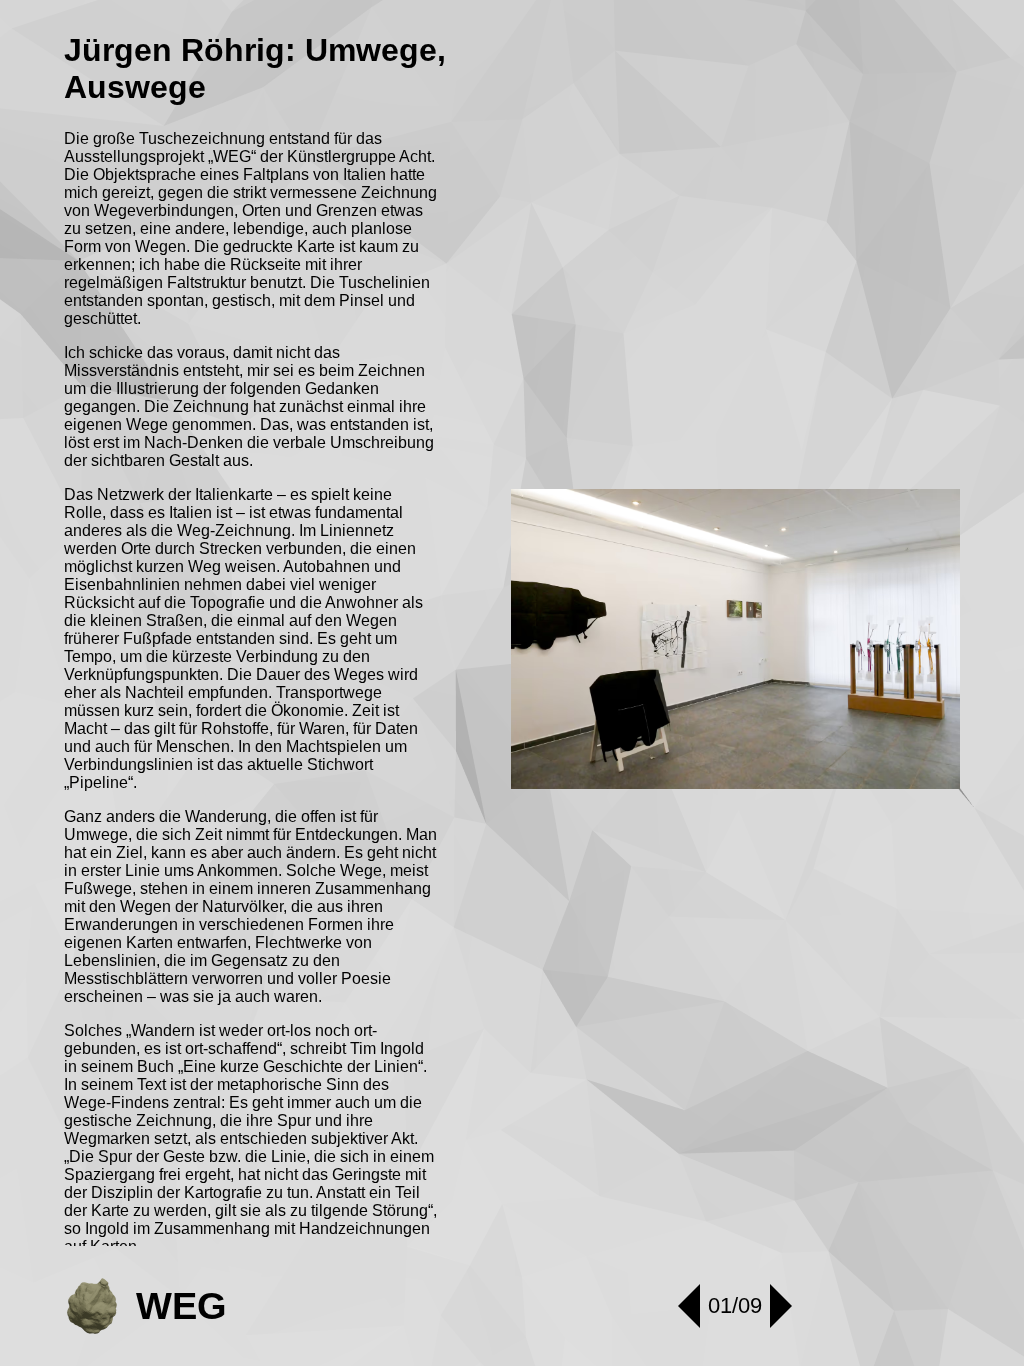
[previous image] (689, 1306)
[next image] (781, 1306)
